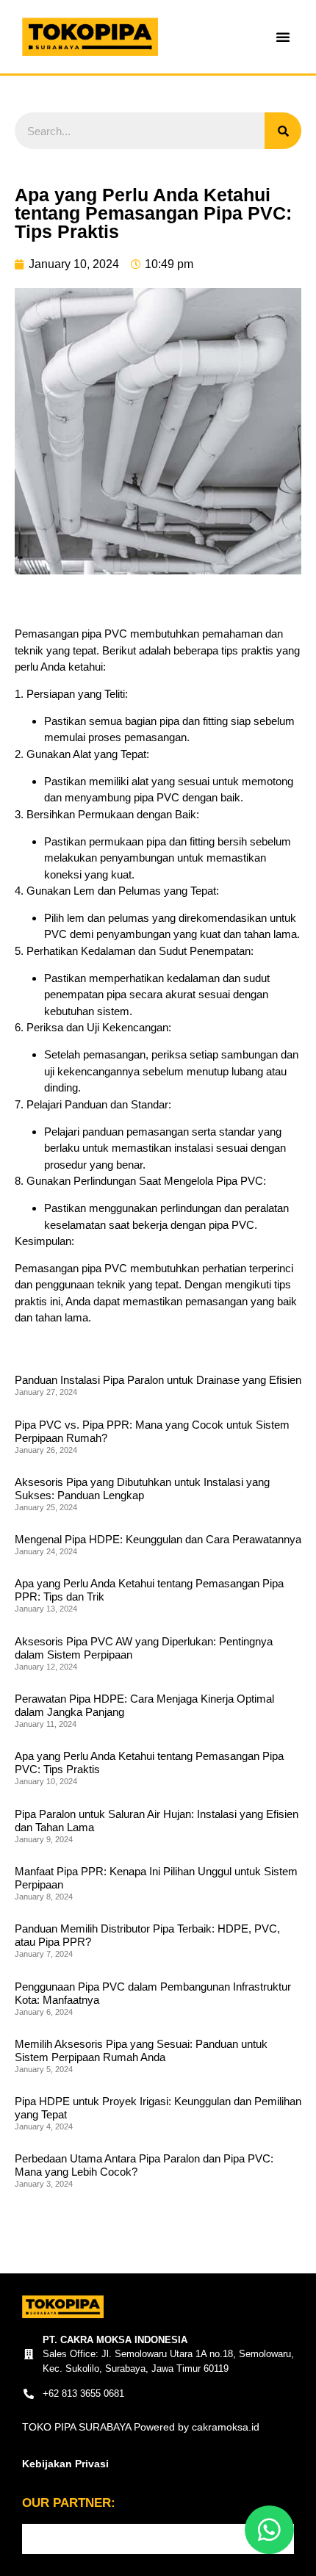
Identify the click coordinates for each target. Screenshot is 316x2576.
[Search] (283, 131)
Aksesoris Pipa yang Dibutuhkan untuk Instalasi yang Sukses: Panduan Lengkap (142, 1489)
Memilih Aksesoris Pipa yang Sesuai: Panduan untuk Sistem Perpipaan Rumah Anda (141, 2050)
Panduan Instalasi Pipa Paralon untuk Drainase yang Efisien (158, 1380)
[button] (283, 37)
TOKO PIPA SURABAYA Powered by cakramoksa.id (141, 2427)
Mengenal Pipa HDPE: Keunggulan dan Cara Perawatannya (158, 1539)
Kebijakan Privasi (65, 2464)
